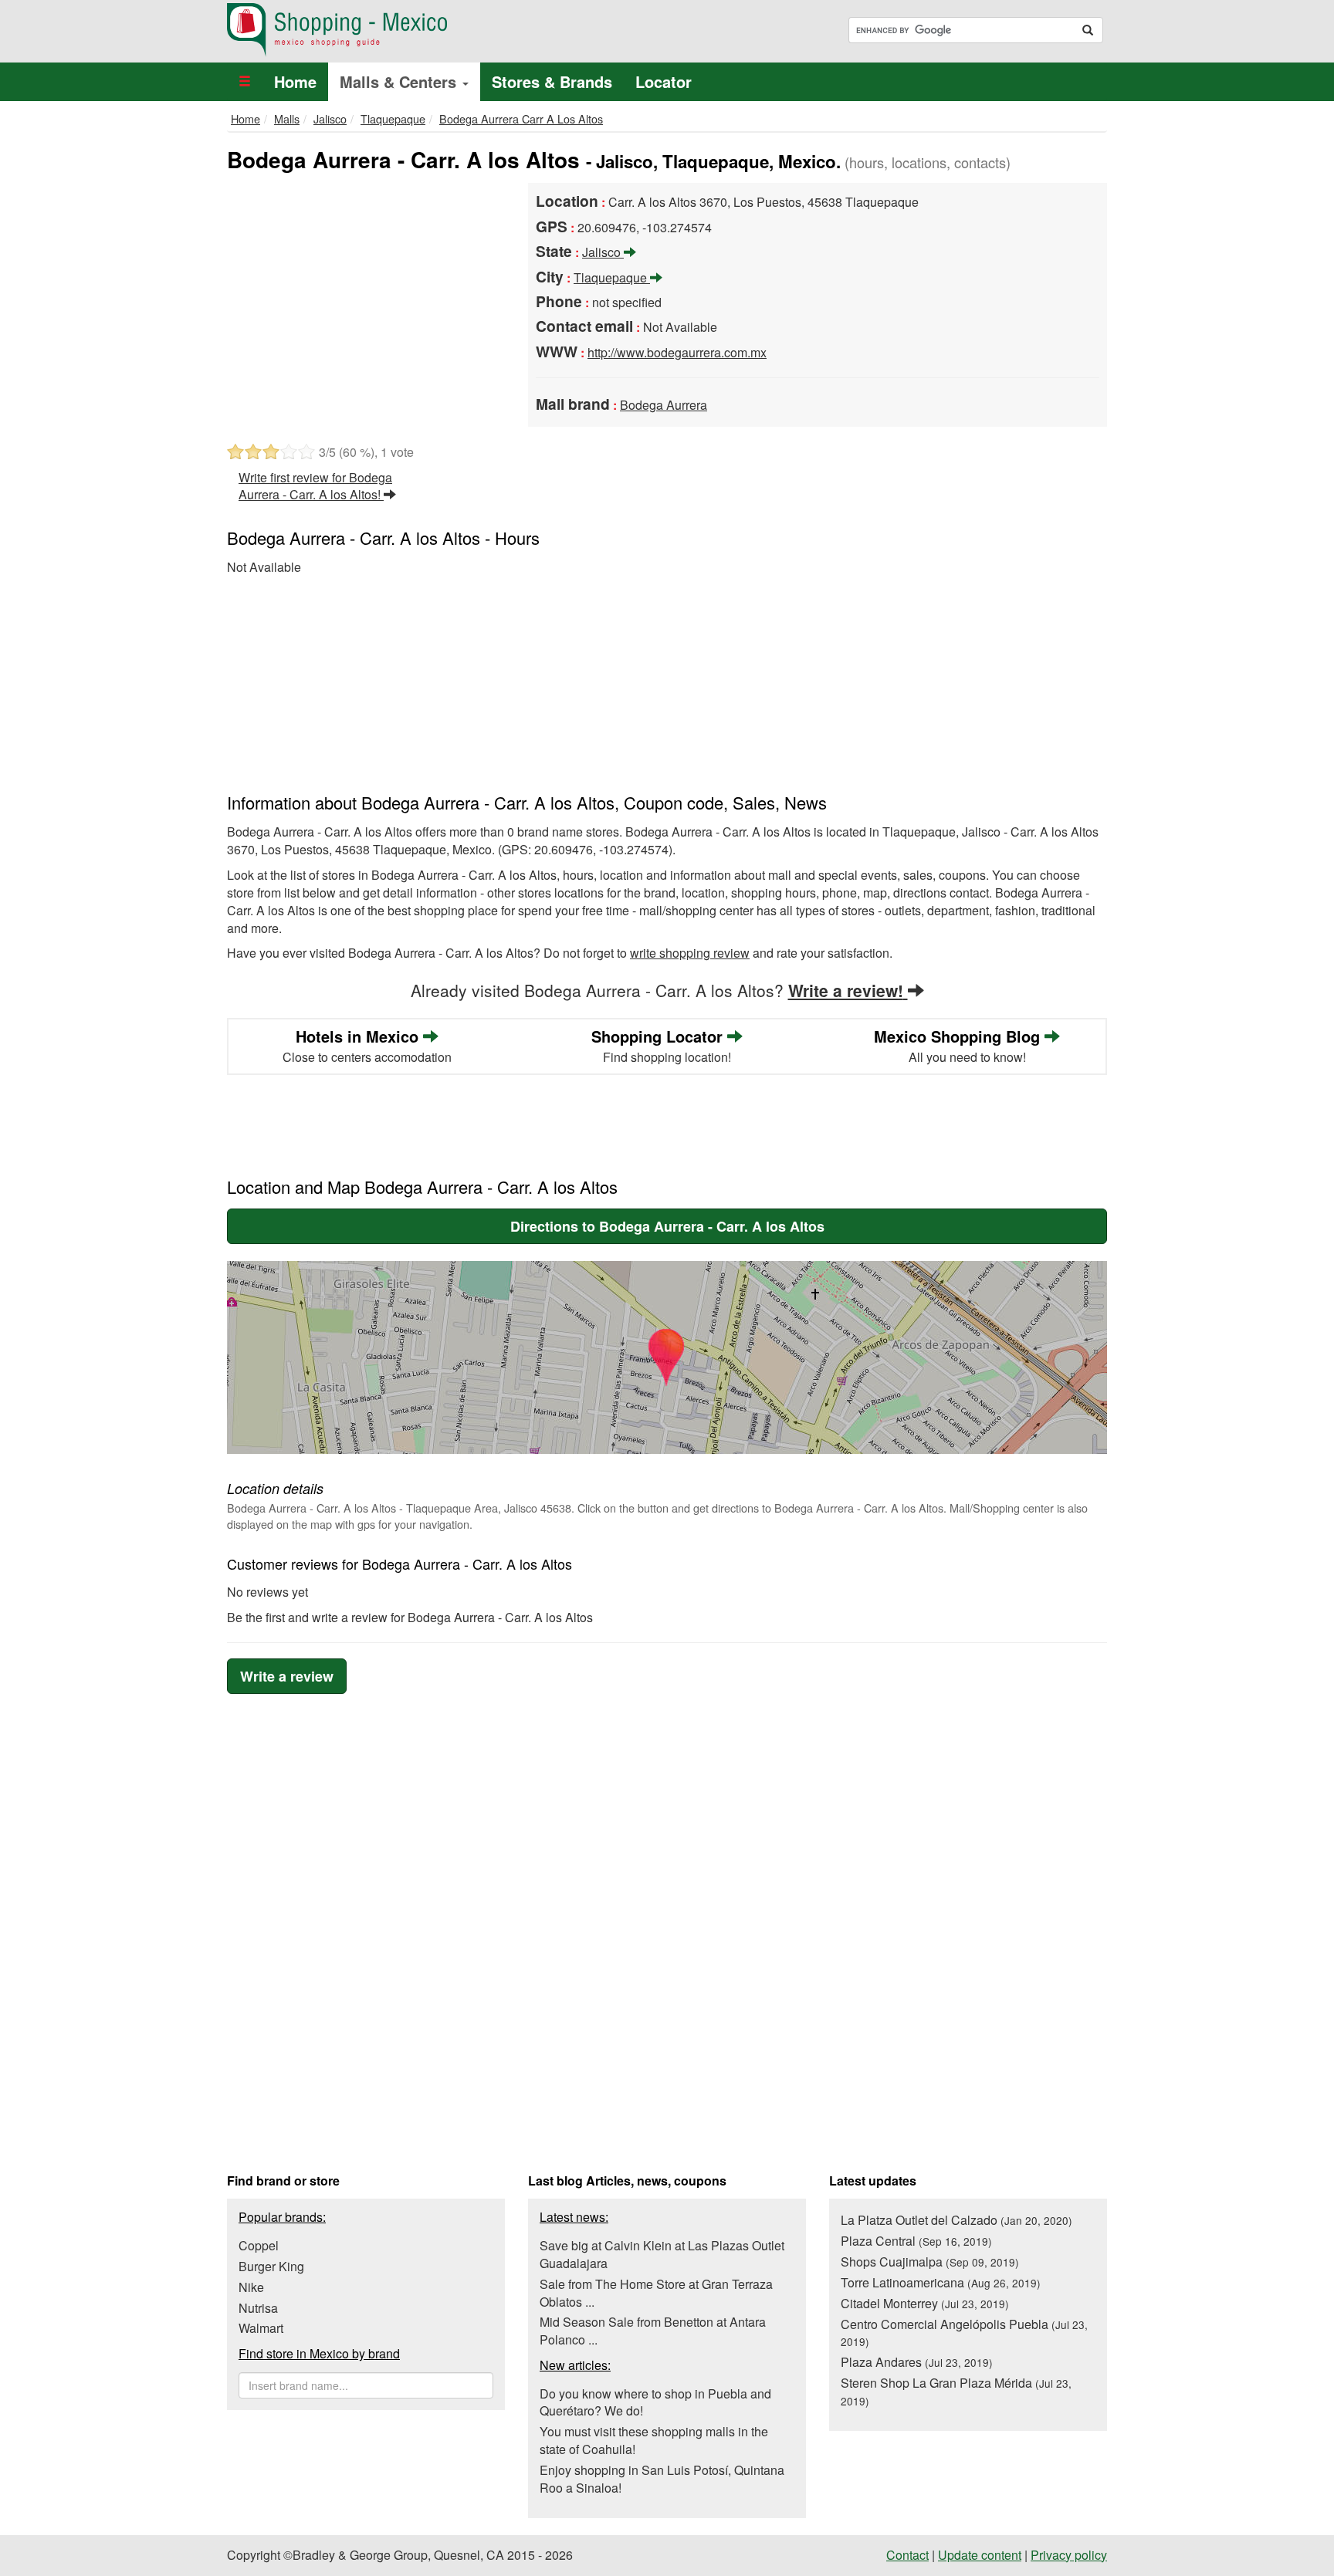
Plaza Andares (917, 2362)
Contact (907, 2555)
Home (295, 81)
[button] (245, 82)
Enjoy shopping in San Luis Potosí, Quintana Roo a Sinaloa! (662, 2479)
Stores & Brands (552, 81)
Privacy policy (1069, 2555)
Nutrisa (258, 2308)
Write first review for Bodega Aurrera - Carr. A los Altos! (315, 486)
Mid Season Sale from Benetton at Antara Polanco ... (653, 2331)
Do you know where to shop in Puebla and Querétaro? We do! (655, 2402)
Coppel (259, 2245)
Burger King (271, 2266)
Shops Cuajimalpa (930, 2262)
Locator (664, 81)
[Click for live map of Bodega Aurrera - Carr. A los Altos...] (667, 1357)
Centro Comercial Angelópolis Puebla (964, 2333)
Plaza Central (916, 2241)
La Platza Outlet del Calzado (956, 2220)
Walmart (261, 2328)
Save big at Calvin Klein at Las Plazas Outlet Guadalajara (662, 2254)
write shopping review (690, 953)
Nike (251, 2287)
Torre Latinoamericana (941, 2282)
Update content (980, 2555)
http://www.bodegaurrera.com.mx (677, 352)
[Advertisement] (366, 299)
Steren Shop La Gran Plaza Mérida (956, 2391)
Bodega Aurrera (664, 405)
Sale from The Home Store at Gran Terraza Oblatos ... (656, 2293)
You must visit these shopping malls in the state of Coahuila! (654, 2440)
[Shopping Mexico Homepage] (441, 30)
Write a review (287, 1676)
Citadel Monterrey (925, 2303)
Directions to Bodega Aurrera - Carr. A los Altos (667, 1226)
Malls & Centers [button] (400, 81)
